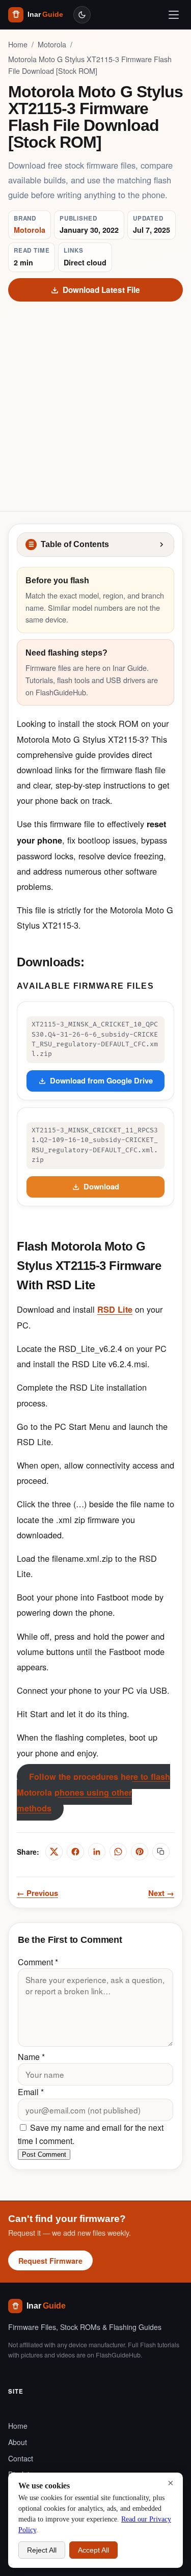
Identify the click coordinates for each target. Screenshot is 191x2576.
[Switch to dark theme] (82, 15)
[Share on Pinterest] (140, 1852)
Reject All (42, 2550)
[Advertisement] (95, 402)
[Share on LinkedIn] (97, 1852)
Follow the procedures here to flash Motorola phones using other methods (93, 1792)
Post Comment (44, 2154)
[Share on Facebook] (75, 1852)
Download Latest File (101, 290)
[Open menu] (174, 15)
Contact (21, 2458)
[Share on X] (54, 1852)
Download (101, 1186)
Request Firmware (50, 2261)
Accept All (93, 2550)
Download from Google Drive (101, 1080)
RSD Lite (115, 1309)
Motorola (52, 44)
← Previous (37, 1893)
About (18, 2442)
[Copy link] (161, 1852)
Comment (38, 1962)
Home (18, 44)
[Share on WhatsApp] (118, 1852)
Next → (161, 1893)
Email (31, 2092)
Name (31, 2057)
